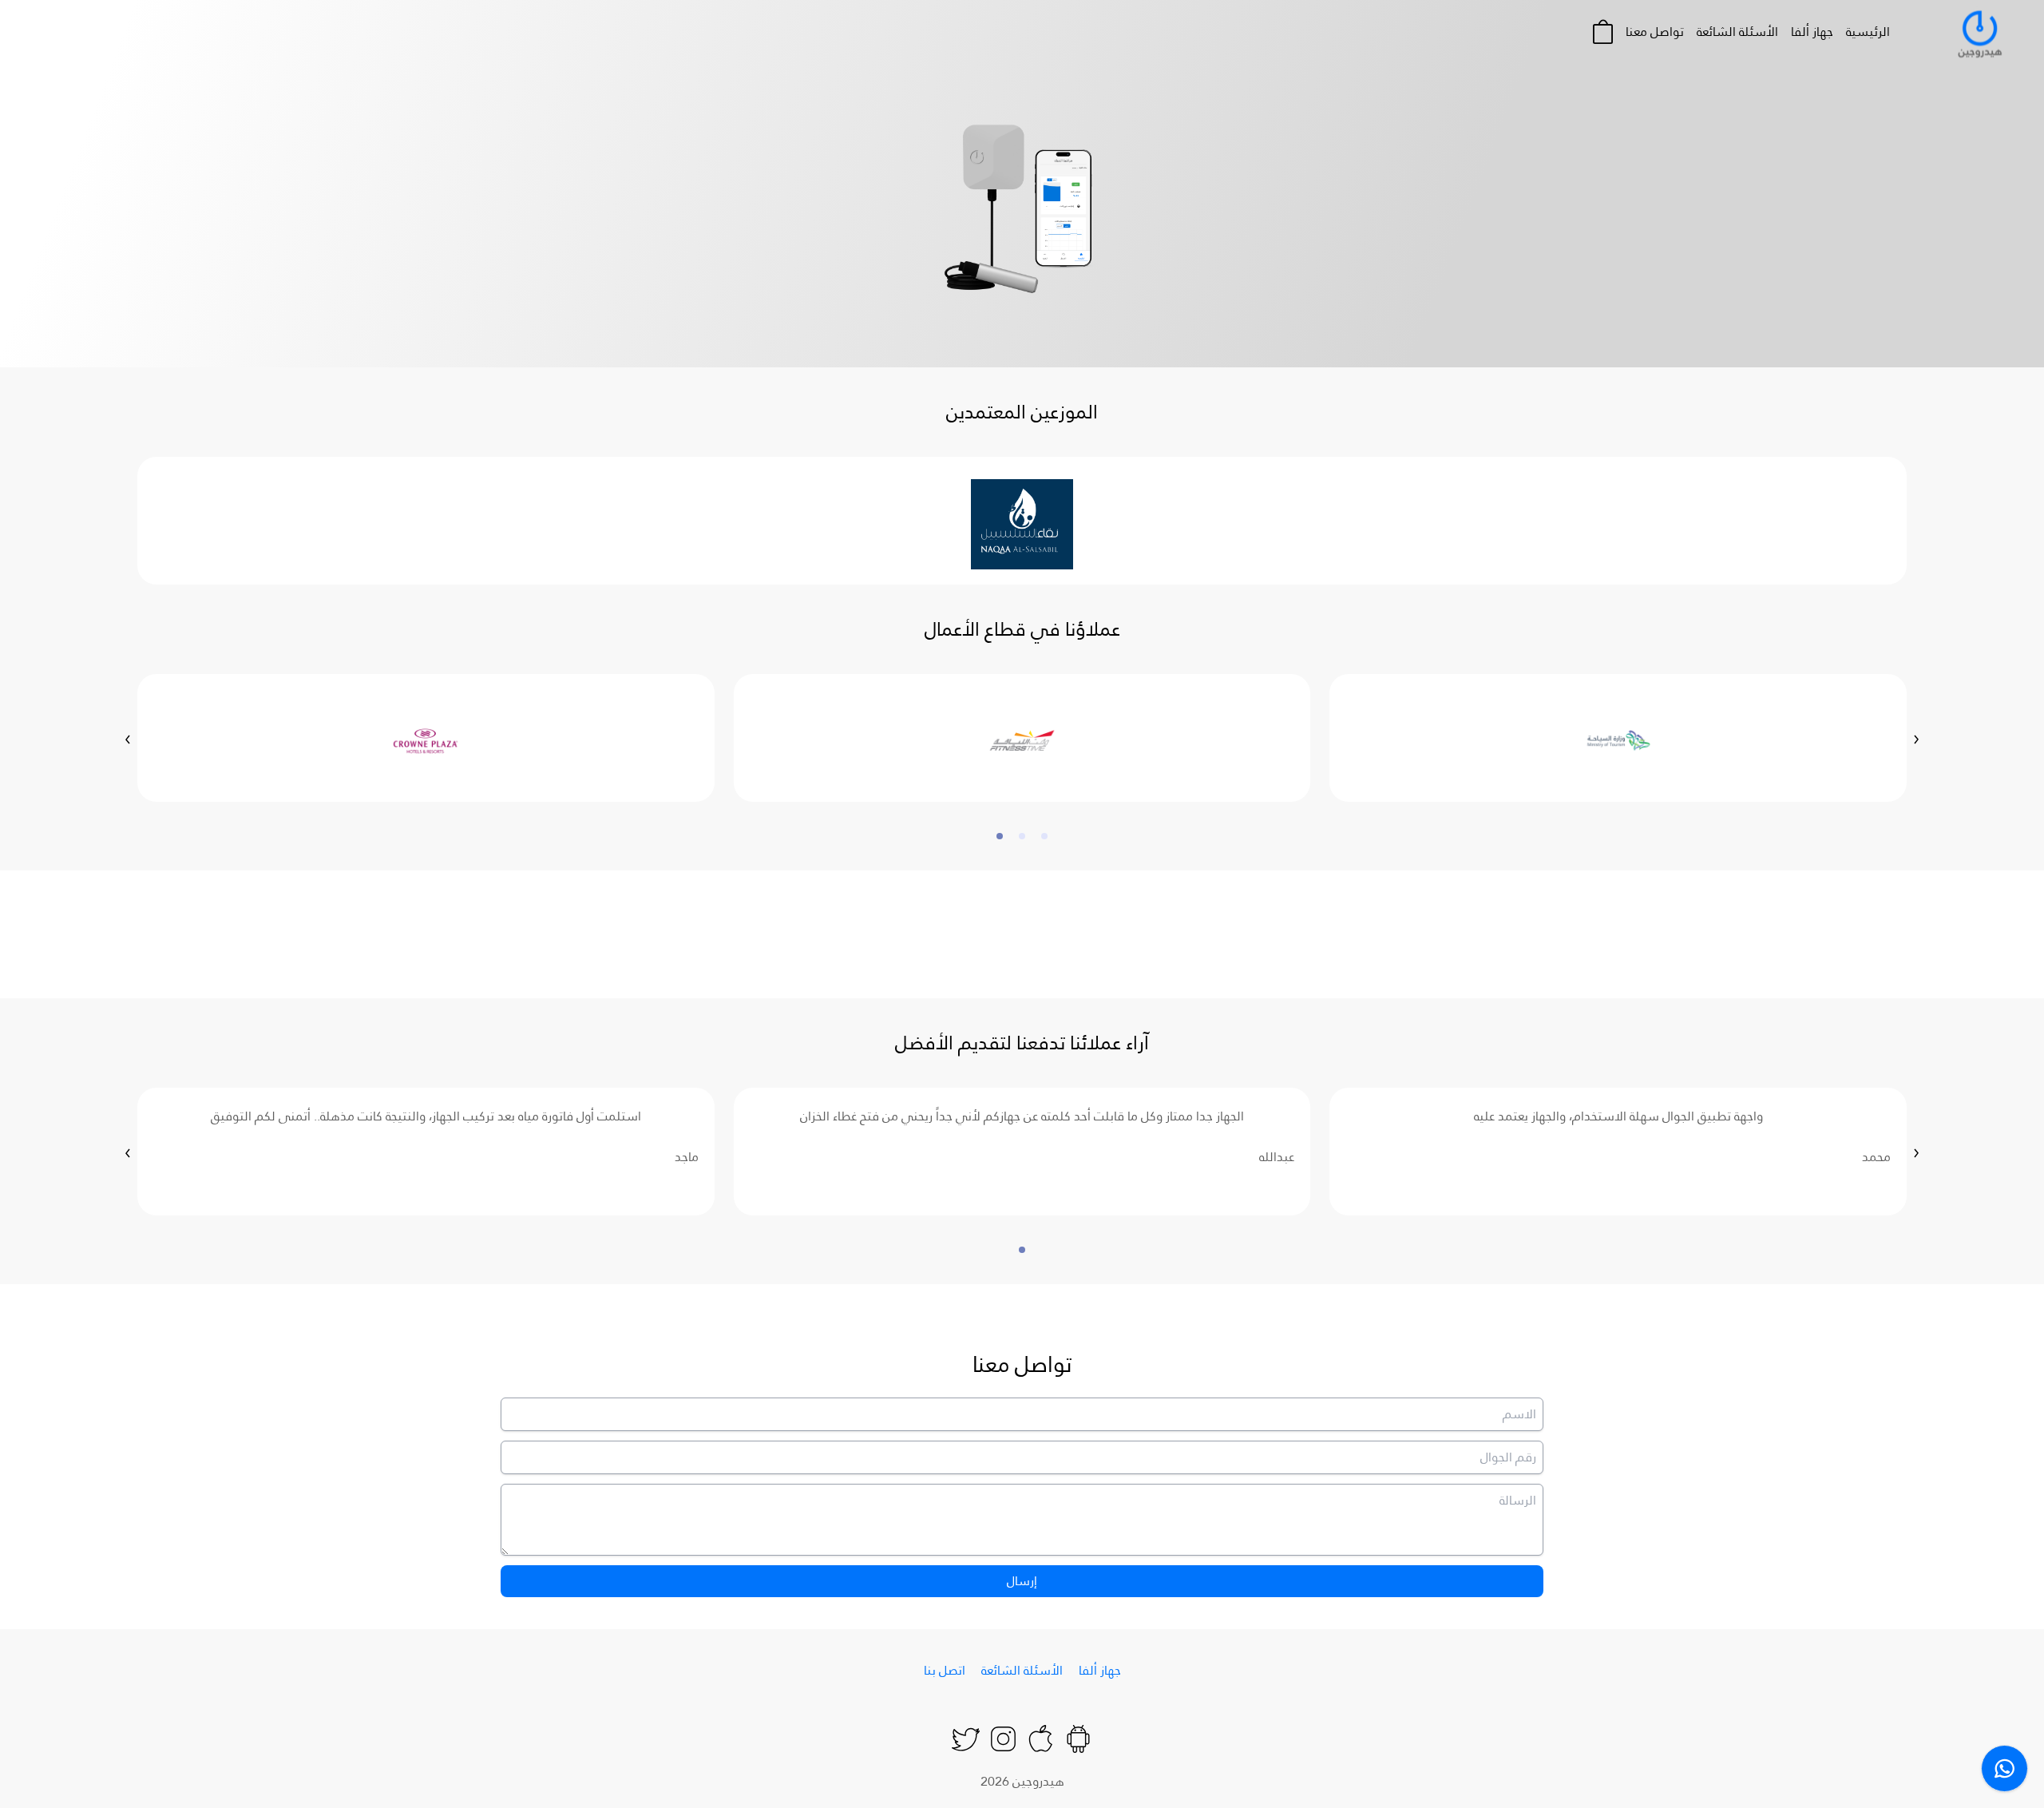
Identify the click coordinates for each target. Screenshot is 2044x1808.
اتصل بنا (945, 1670)
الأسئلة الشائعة (1737, 32)
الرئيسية (1868, 32)
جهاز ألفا (1812, 32)
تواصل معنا (1655, 32)
